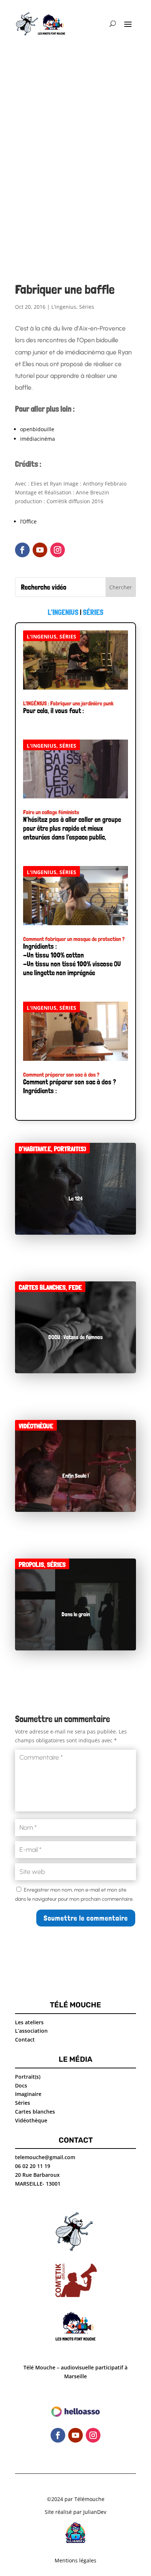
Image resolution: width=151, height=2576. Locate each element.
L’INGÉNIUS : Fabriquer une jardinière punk (68, 703)
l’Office (28, 521)
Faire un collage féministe (51, 812)
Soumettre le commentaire (86, 1918)
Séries (87, 307)
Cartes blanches (42, 1287)
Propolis (31, 1565)
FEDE (75, 1287)
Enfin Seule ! (75, 1476)
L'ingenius (64, 307)
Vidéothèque (36, 1426)
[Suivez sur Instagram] (58, 550)
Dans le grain (76, 1614)
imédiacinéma (38, 439)
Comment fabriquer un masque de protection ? (74, 939)
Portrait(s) (70, 1149)
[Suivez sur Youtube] (40, 550)
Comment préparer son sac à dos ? (61, 1075)
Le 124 (76, 1198)
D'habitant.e (35, 1149)
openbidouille (37, 429)
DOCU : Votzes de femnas (75, 1337)
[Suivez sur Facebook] (22, 550)
